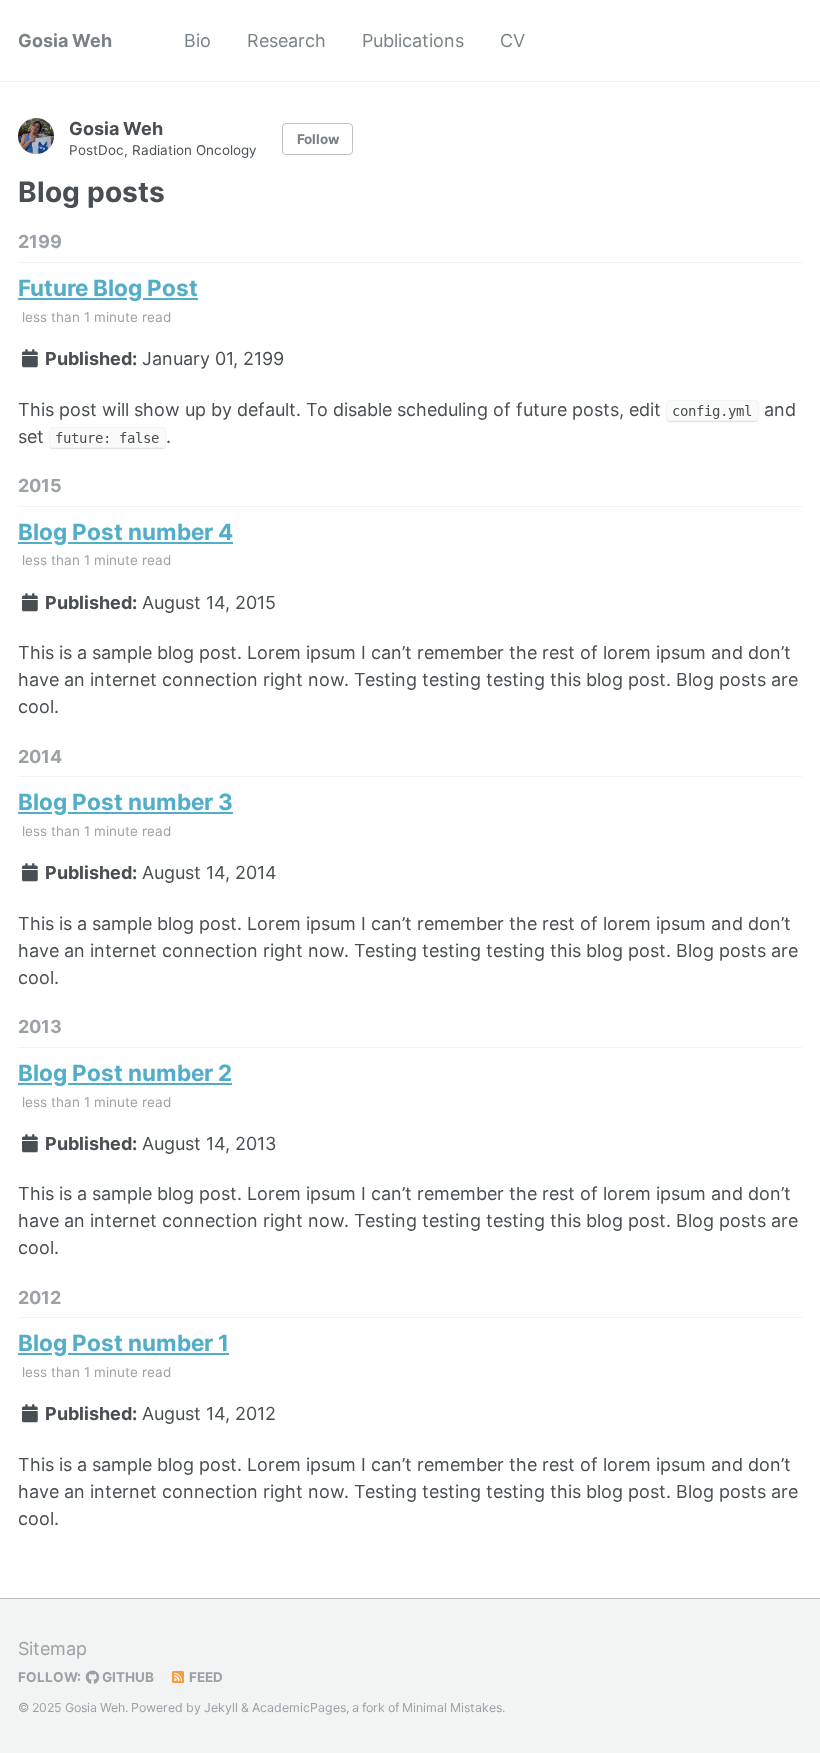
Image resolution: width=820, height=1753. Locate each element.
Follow (318, 139)
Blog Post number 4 (125, 531)
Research (286, 40)
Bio (197, 40)
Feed (204, 1677)
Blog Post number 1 (123, 1342)
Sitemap (52, 1648)
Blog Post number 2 (125, 1072)
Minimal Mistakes (452, 1707)
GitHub (126, 1677)
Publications (413, 40)
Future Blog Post (108, 287)
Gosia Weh (65, 40)
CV (512, 40)
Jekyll (221, 1707)
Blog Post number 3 (125, 801)
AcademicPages (299, 1707)
